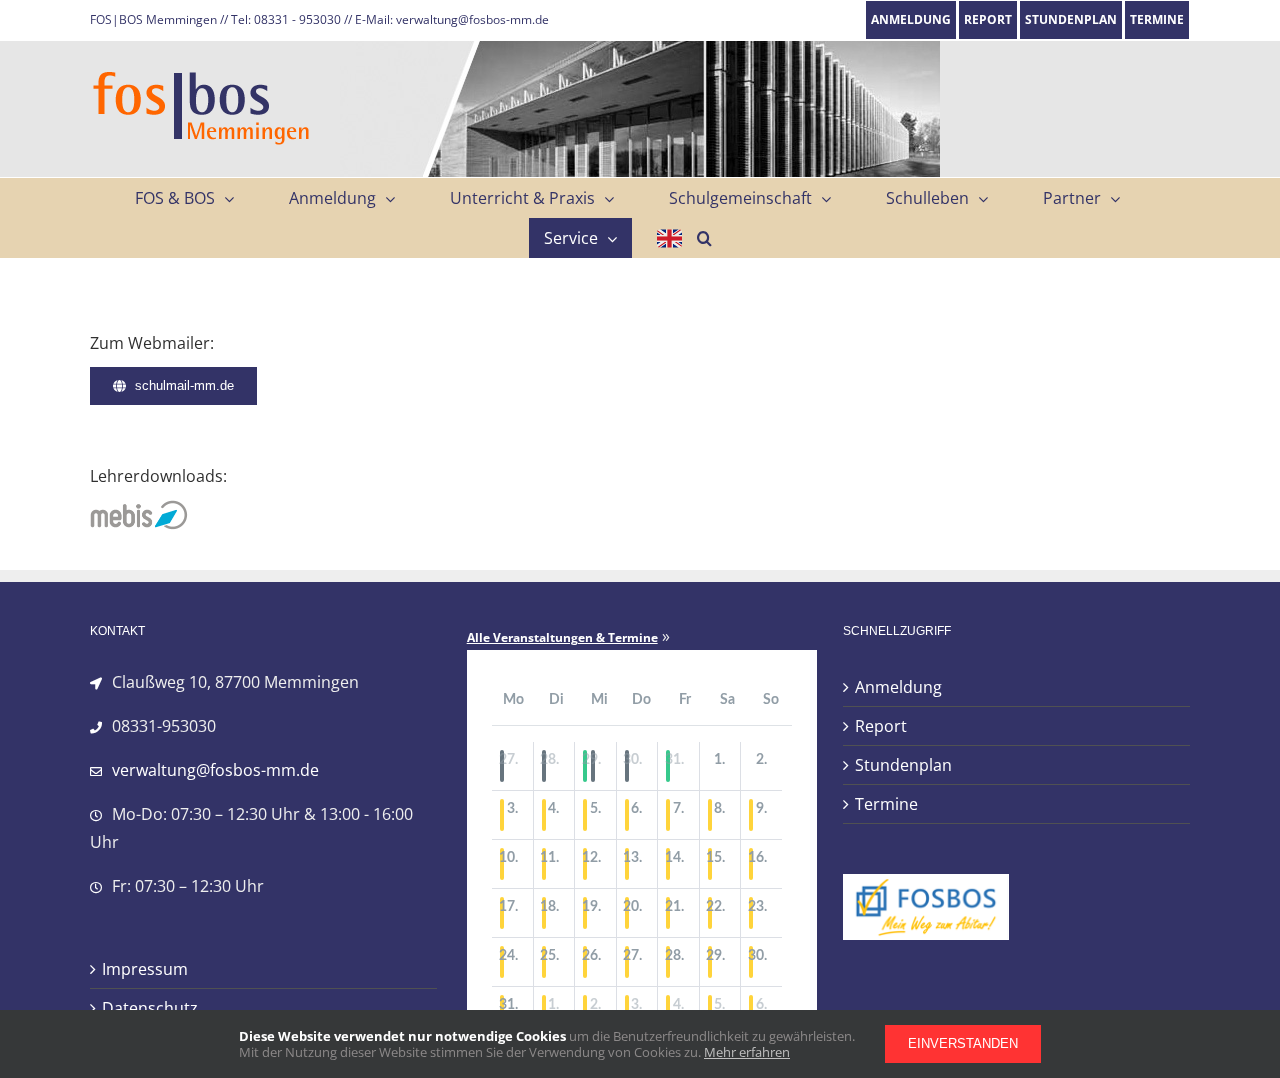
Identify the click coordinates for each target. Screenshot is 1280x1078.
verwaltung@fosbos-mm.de (215, 770)
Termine (886, 804)
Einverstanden (963, 1043)
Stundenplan (903, 765)
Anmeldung (898, 687)
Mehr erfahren (747, 1052)
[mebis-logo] (140, 508)
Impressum (145, 969)
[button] (704, 238)
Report (881, 726)
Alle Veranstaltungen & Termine (562, 638)
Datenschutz (150, 1008)
